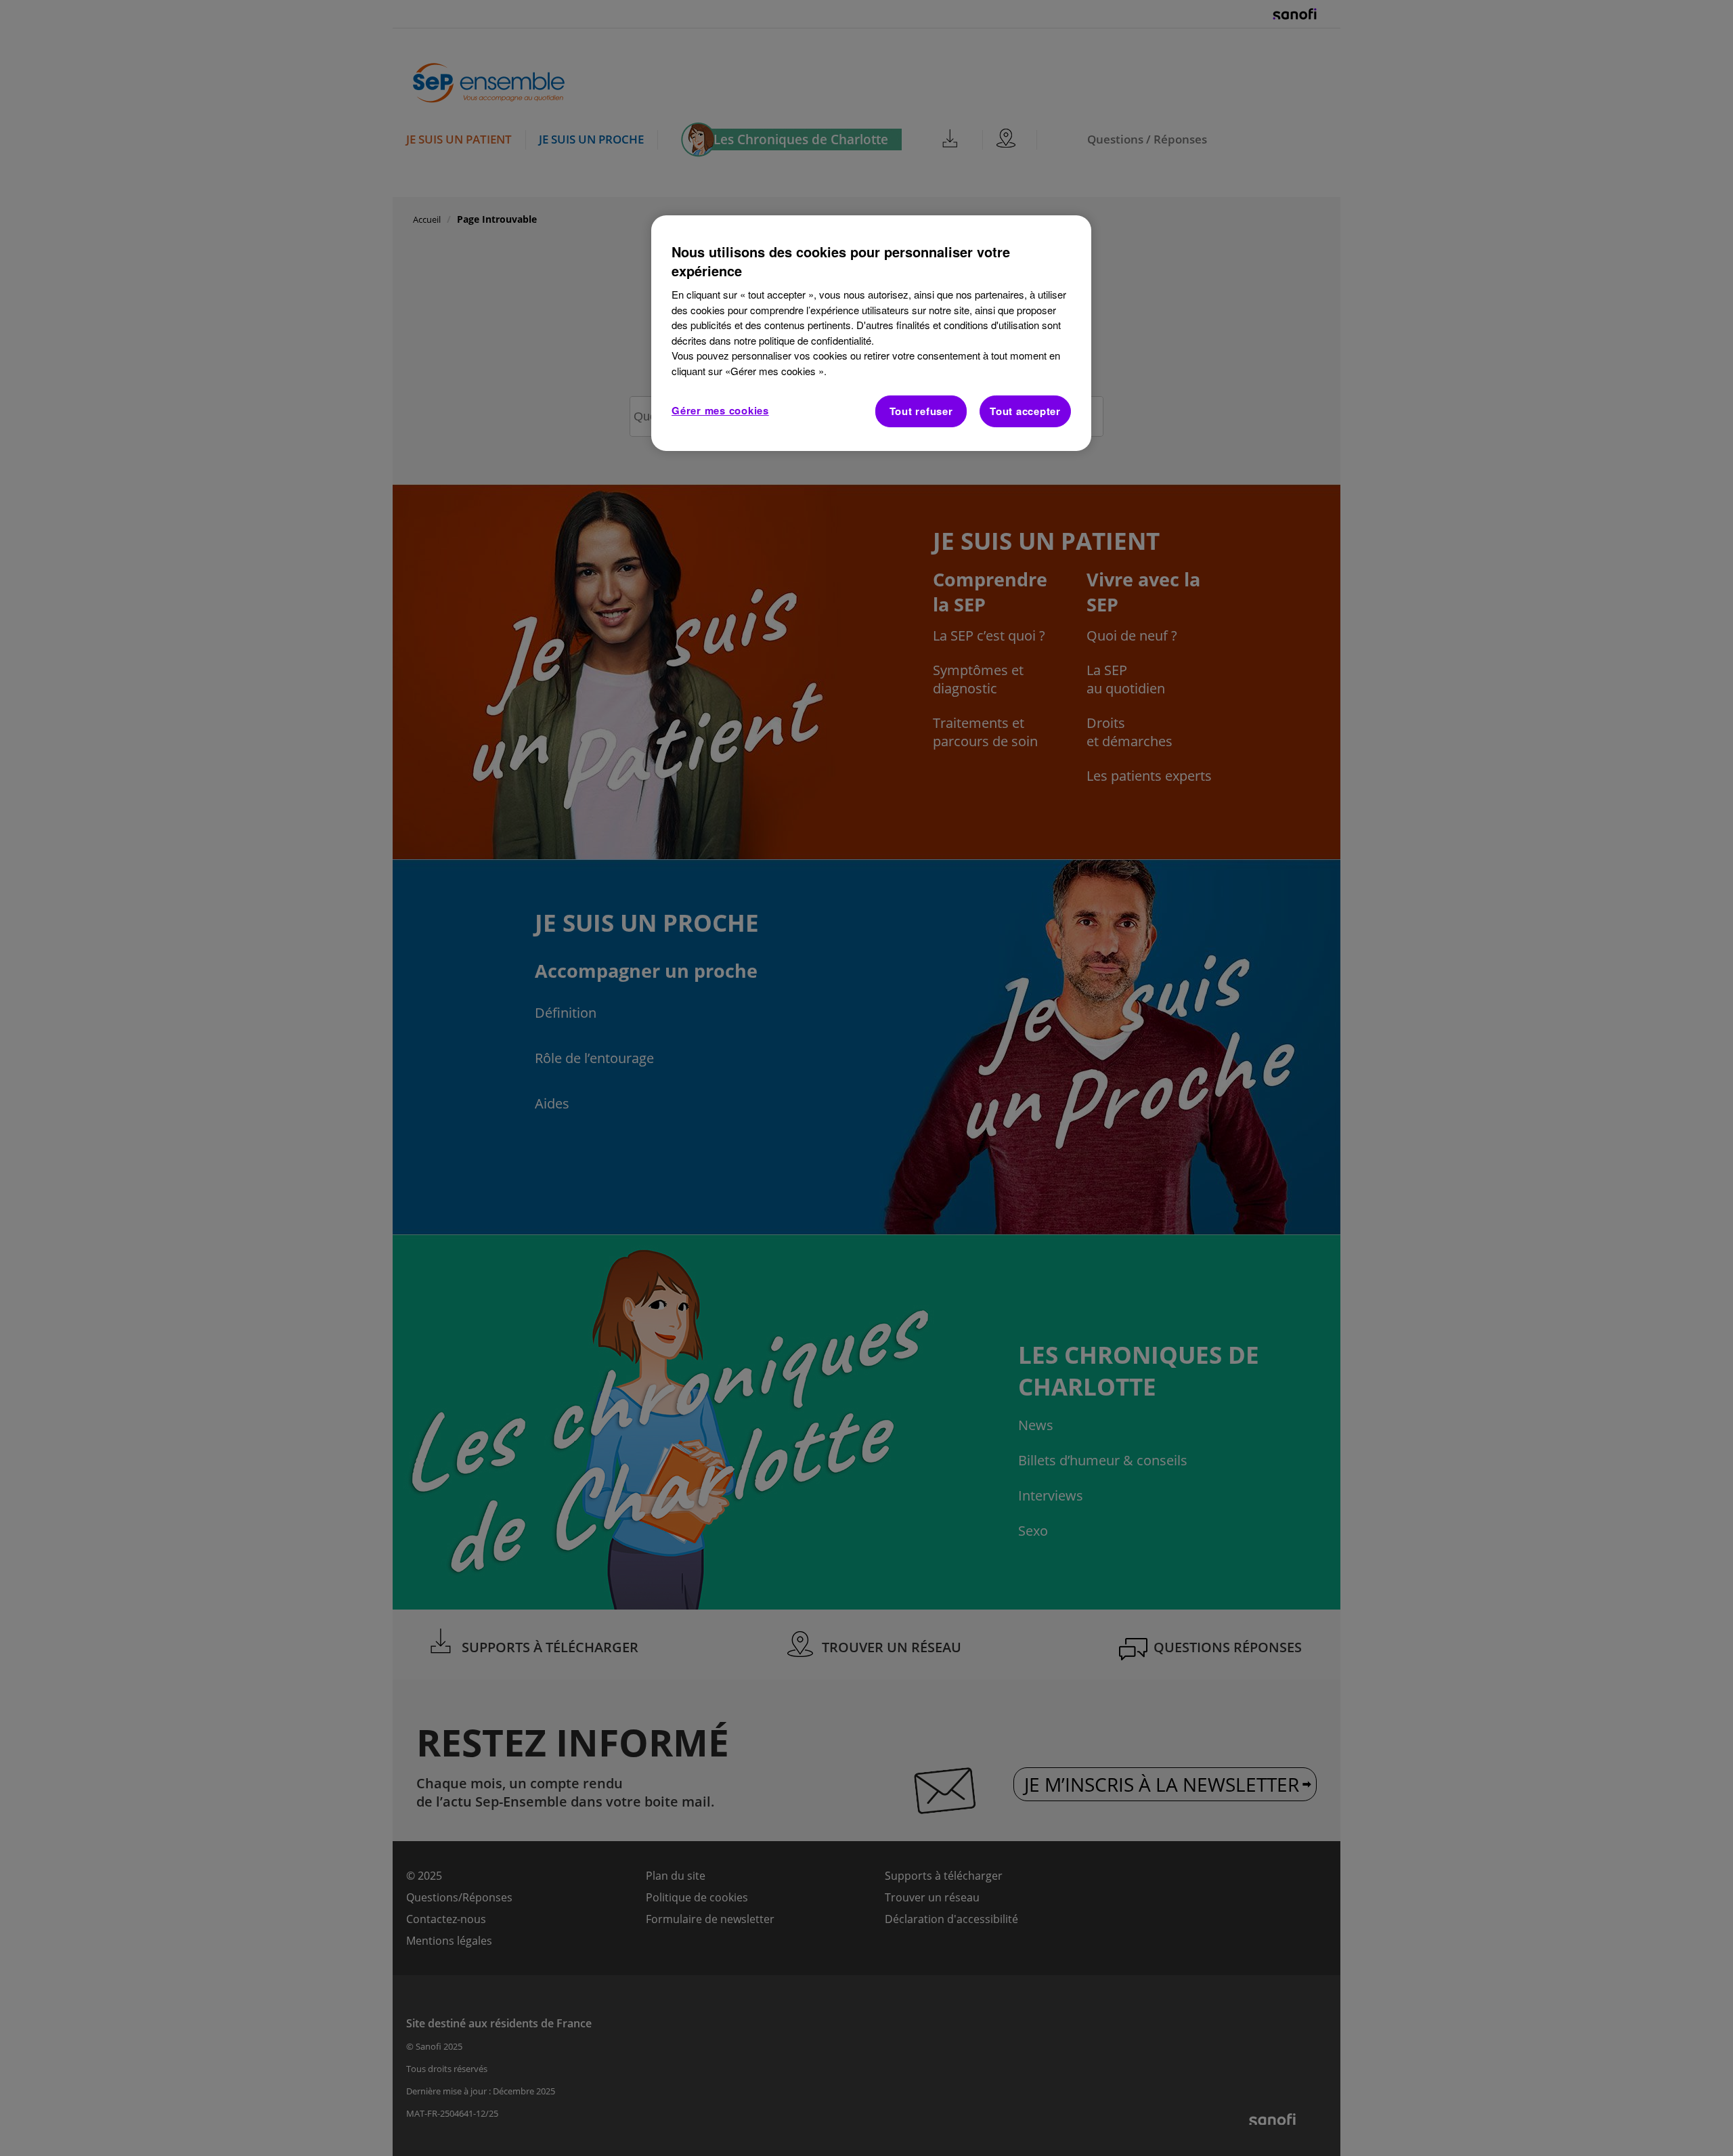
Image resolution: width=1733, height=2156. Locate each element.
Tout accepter (1025, 411)
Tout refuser (921, 411)
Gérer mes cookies (720, 410)
